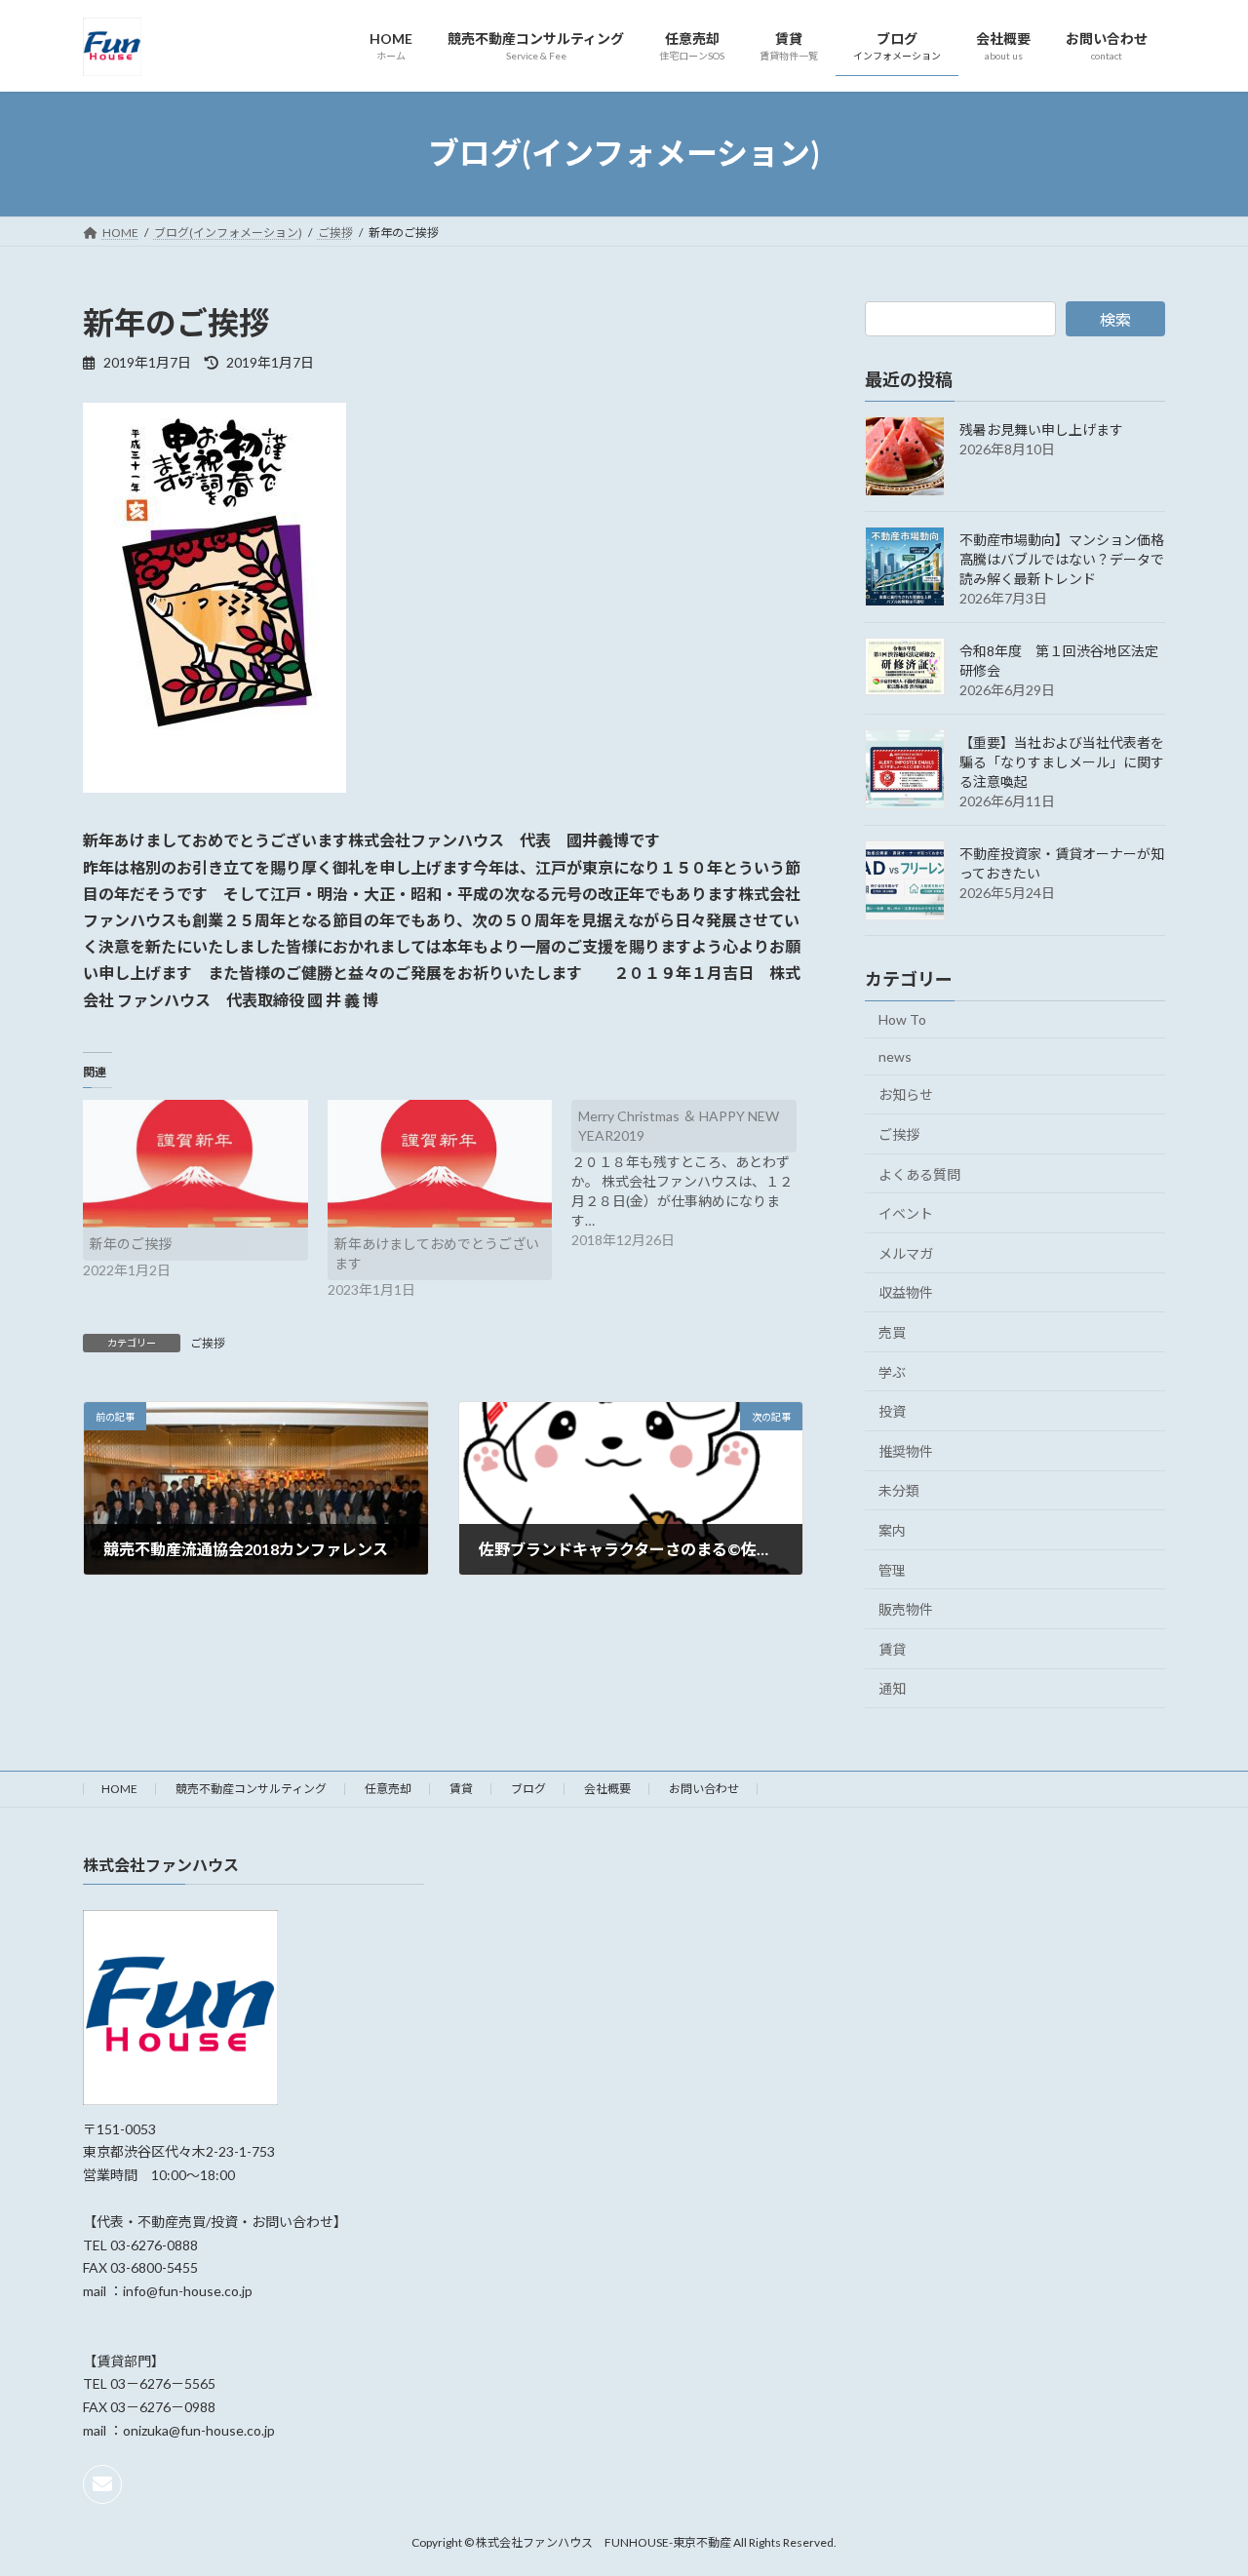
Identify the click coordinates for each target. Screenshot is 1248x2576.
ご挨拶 (208, 1343)
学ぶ (892, 1371)
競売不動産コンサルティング (251, 1789)
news (895, 1055)
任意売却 (388, 1789)
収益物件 (906, 1292)
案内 (892, 1530)
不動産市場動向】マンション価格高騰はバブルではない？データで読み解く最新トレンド (1062, 559)
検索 (1115, 319)
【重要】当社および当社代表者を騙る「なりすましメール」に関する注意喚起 (1062, 762)
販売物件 (906, 1609)
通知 (892, 1688)
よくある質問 (919, 1173)
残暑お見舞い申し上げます (1041, 429)
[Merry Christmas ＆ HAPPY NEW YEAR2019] (694, 1175)
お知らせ (906, 1094)
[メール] (102, 2484)
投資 (892, 1411)
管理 (892, 1569)
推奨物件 (906, 1450)
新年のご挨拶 (131, 1244)
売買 (892, 1332)
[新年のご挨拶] (195, 1164)
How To (902, 1019)
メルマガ (906, 1252)
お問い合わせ (704, 1789)
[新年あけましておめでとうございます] (440, 1164)
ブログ (528, 1789)
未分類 (899, 1490)
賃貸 (892, 1648)
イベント (906, 1213)
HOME (119, 1789)
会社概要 (607, 1789)
